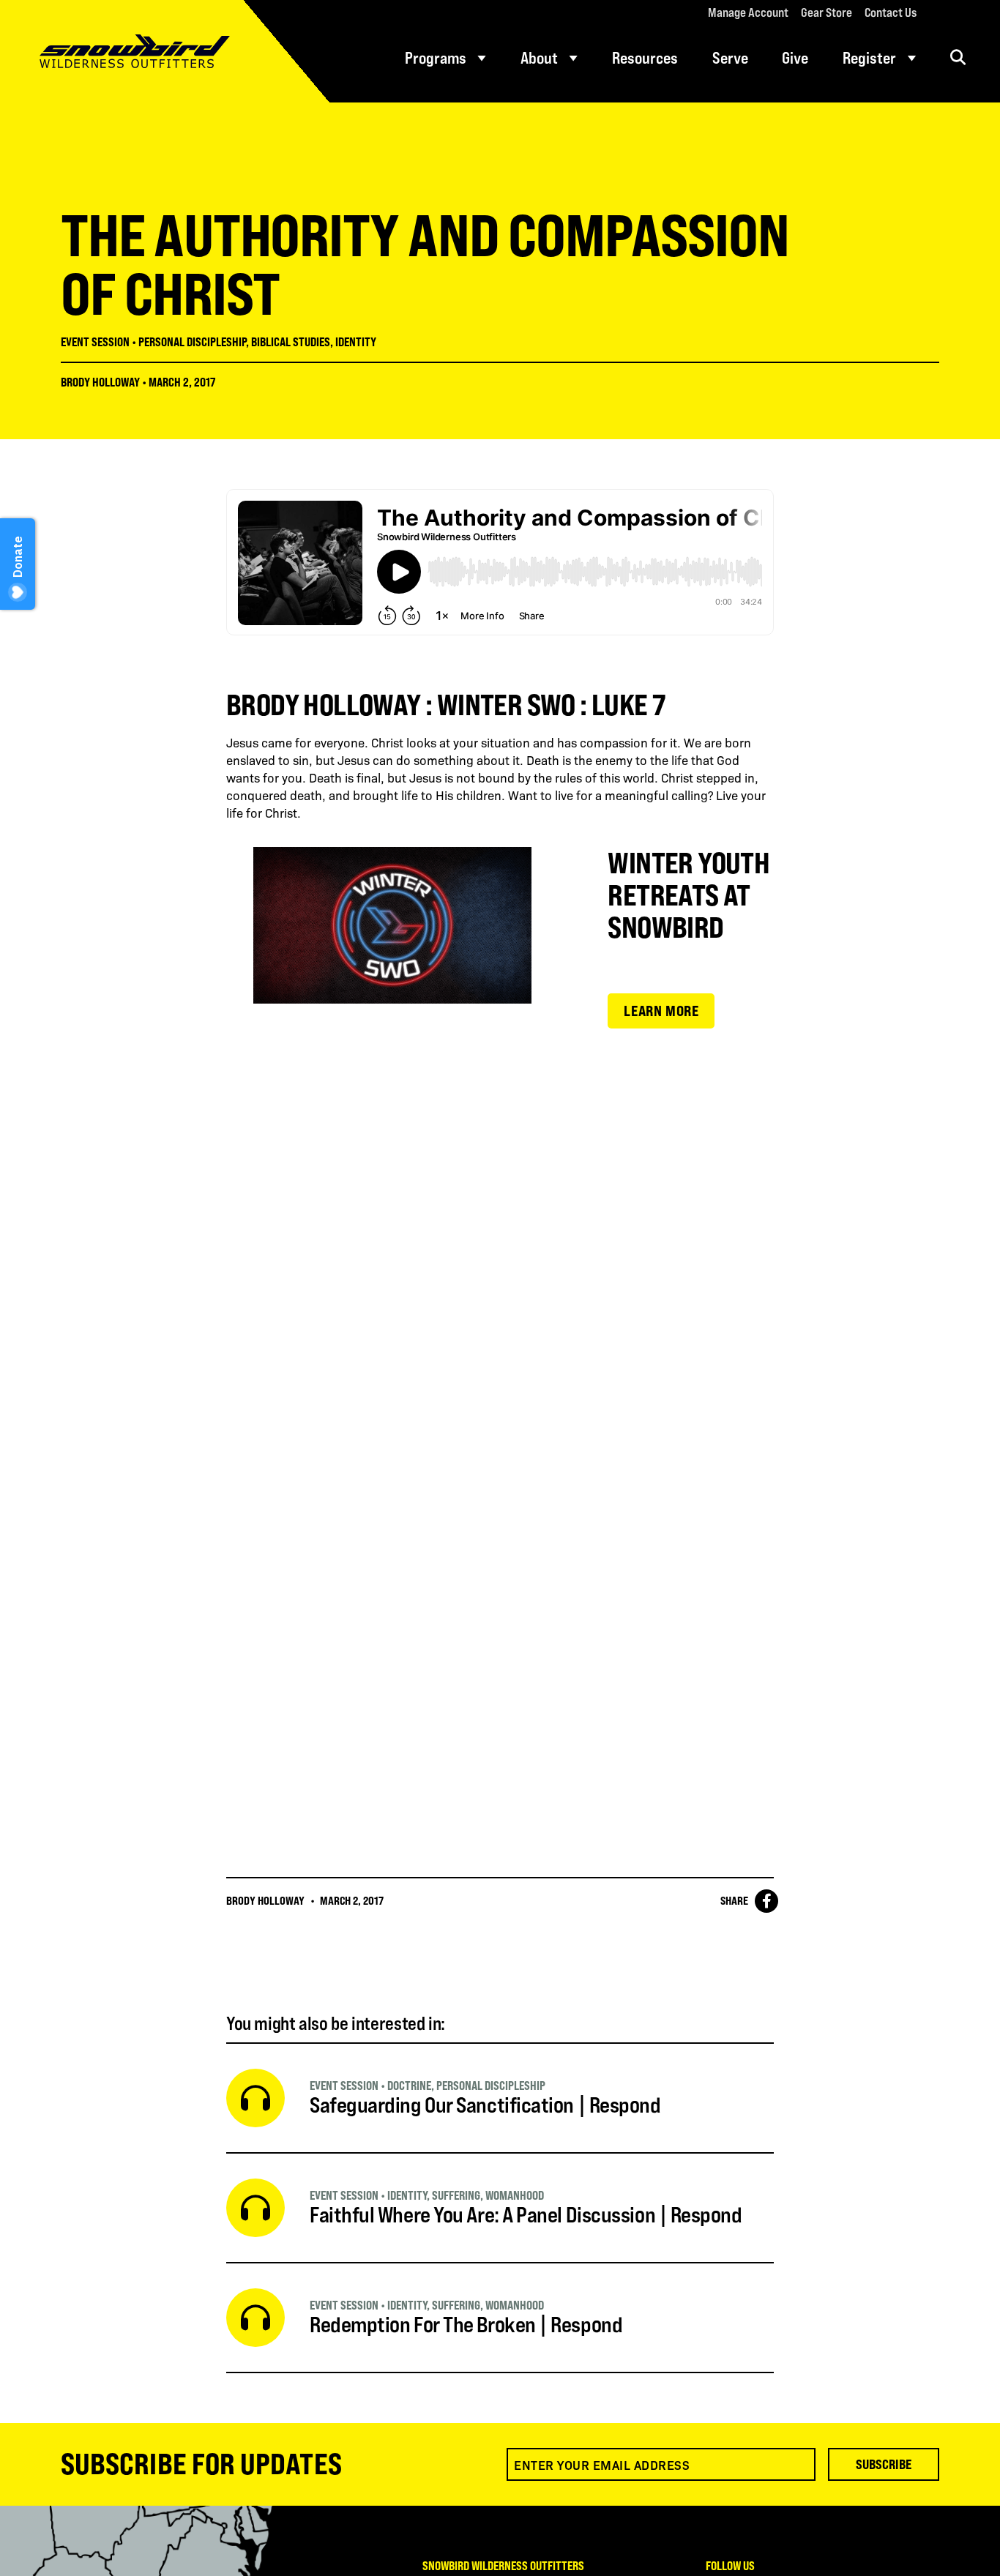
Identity (356, 342)
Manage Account (748, 12)
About (539, 58)
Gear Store (827, 12)
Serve (730, 58)
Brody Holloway (100, 382)
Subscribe (884, 2464)
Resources (645, 58)
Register (869, 58)
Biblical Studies (291, 342)
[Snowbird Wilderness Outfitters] (165, 51)
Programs (436, 58)
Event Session (95, 342)
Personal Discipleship (192, 342)
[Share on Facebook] (766, 1901)
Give (795, 58)
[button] (958, 57)
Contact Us (891, 12)
